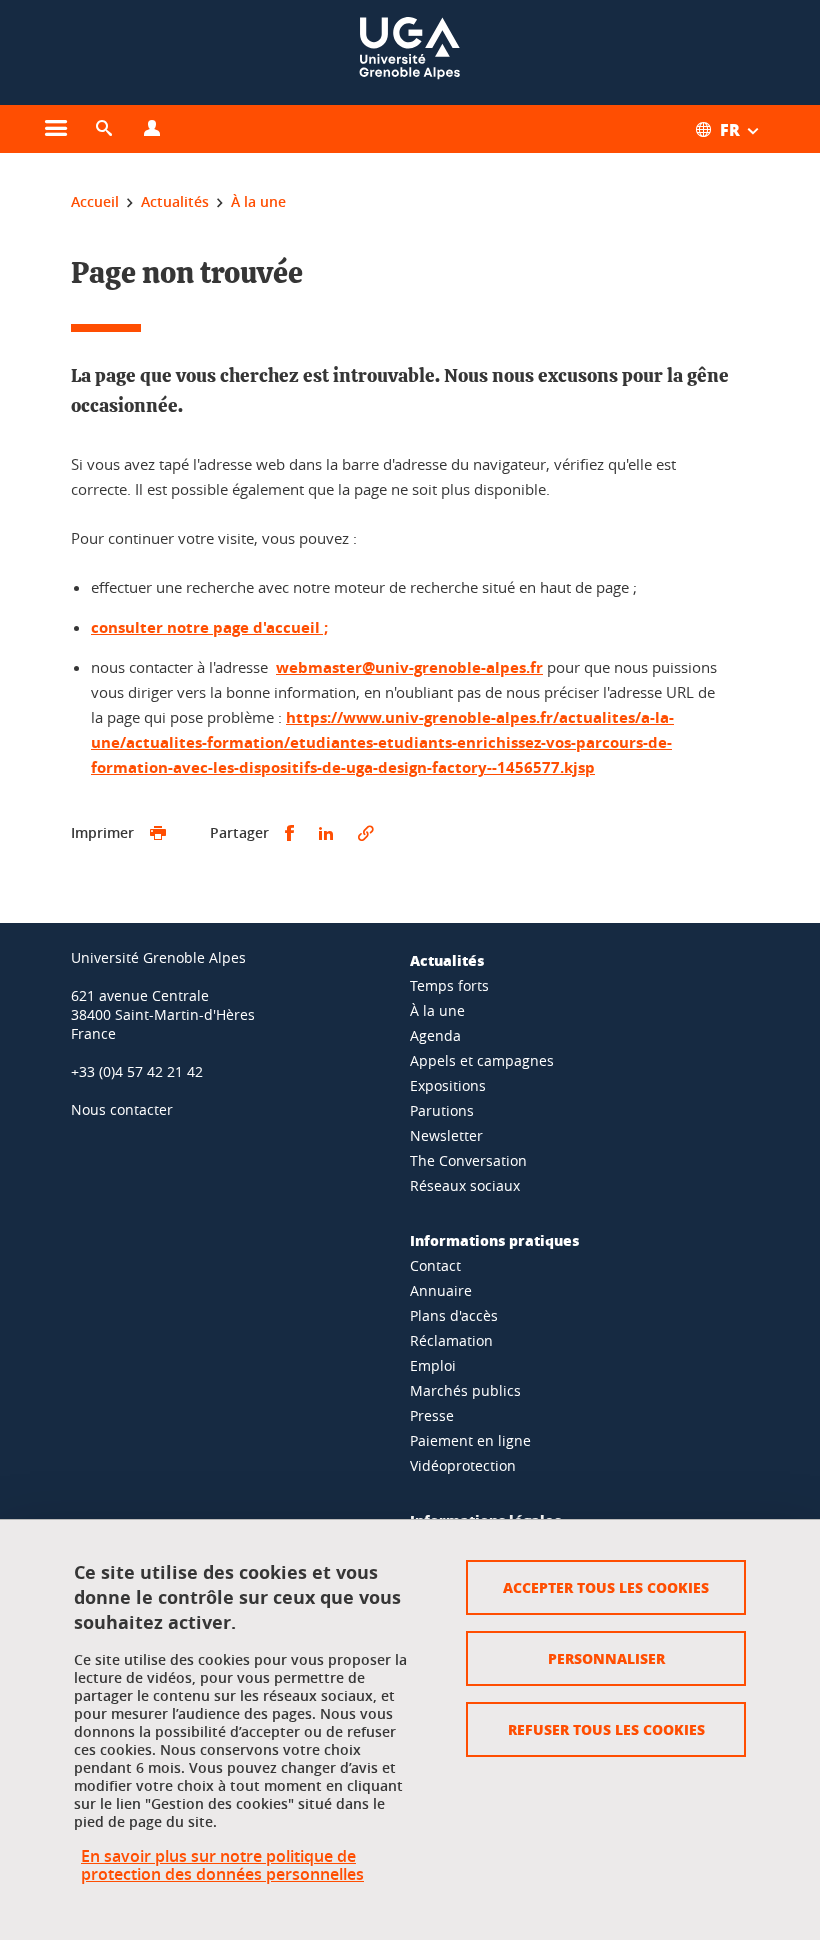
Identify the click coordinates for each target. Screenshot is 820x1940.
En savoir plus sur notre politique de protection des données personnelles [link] (222, 1865)
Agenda (435, 1035)
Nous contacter (122, 1109)
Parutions (442, 1110)
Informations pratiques (494, 1240)
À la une (437, 1010)
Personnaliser (606, 1658)
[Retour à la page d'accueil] (410, 52)
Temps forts (449, 985)
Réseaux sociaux (465, 1185)
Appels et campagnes (482, 1060)
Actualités (447, 960)
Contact (435, 1265)
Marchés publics (465, 1390)
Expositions (448, 1085)
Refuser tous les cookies (606, 1729)
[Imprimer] (158, 833)
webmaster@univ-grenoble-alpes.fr (409, 667)
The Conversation (468, 1160)
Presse (432, 1415)
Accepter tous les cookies (606, 1587)
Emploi (433, 1365)
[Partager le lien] (366, 833)
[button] (104, 129)
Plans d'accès (454, 1315)
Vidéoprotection (463, 1465)
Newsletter (446, 1135)
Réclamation (451, 1340)
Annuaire (441, 1290)
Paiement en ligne (470, 1440)
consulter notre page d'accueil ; (209, 627)
